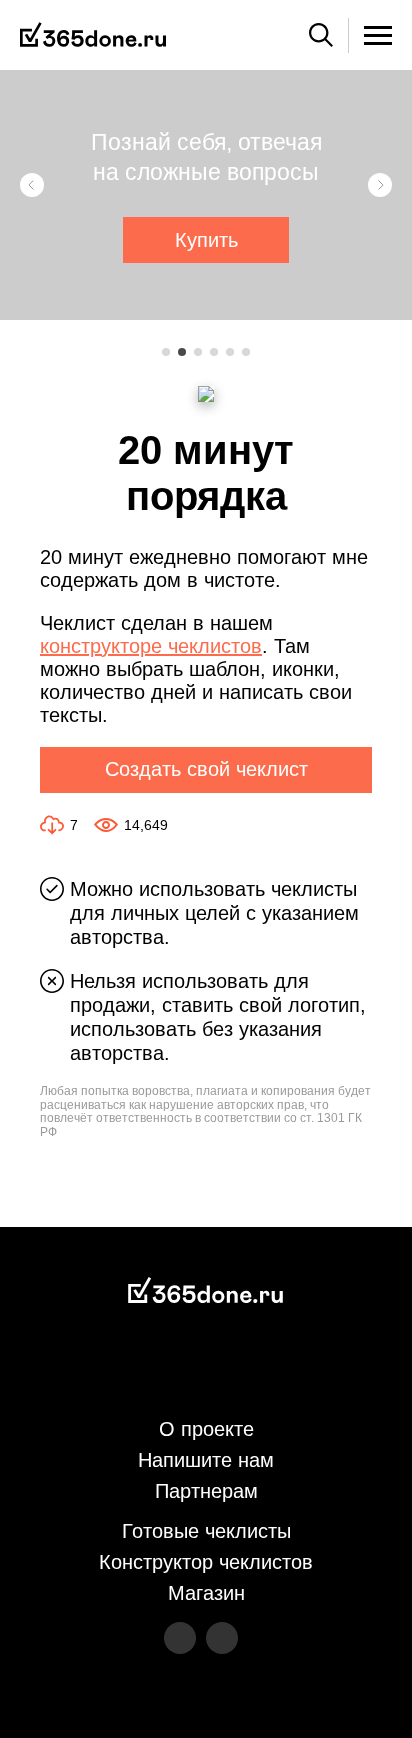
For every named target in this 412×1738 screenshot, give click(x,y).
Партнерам (206, 1491)
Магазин (206, 1593)
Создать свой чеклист (206, 769)
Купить (206, 240)
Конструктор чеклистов (206, 1562)
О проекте (206, 1429)
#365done (93, 35)
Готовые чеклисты (206, 1531)
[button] (32, 185)
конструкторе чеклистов (151, 646)
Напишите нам (206, 1460)
